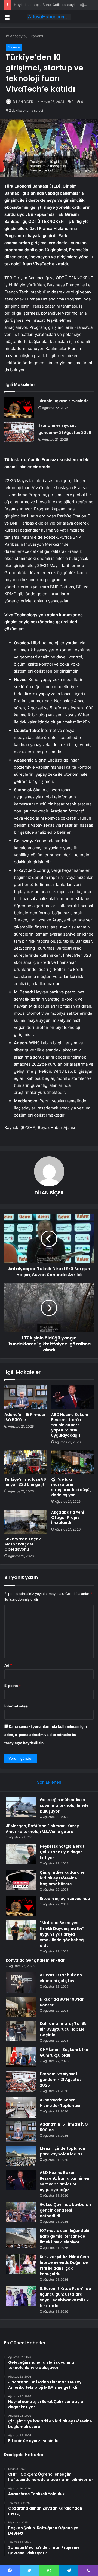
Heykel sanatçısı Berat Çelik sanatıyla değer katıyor (62, 1852)
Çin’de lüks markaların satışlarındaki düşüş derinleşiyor (71, 1487)
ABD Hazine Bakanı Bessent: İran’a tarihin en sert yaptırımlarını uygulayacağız (70, 1425)
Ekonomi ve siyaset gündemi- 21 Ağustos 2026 (61, 2080)
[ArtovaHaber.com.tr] (49, 17)
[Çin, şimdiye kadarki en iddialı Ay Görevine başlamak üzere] (21, 1880)
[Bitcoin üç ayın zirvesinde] (19, 408)
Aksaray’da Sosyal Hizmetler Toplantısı (60, 2103)
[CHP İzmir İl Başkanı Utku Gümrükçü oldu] (21, 2057)
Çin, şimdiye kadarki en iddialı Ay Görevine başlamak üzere (63, 1878)
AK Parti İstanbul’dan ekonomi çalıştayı (61, 1978)
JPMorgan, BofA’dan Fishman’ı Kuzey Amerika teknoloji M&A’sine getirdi (42, 1829)
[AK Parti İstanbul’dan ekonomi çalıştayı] (21, 1982)
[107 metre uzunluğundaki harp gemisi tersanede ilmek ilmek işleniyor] (21, 2238)
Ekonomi (36, 36)
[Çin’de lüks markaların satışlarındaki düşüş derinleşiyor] (72, 1462)
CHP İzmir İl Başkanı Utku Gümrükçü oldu (64, 2052)
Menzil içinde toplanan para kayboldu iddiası (62, 2151)
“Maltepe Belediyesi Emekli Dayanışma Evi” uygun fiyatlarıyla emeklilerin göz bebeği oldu (62, 1934)
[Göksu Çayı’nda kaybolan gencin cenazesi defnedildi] (21, 2212)
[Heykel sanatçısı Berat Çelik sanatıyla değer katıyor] (21, 1854)
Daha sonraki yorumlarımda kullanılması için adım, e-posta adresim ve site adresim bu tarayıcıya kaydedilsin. (46, 1735)
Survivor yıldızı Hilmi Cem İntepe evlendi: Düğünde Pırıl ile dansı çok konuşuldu (64, 2265)
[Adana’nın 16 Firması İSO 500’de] (26, 1397)
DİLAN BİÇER (23, 102)
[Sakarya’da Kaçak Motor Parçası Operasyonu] (26, 1522)
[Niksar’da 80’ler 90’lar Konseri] (21, 2007)
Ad (8, 1665)
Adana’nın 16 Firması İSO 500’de (25, 1417)
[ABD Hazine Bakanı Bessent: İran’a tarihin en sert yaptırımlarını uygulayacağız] (72, 1397)
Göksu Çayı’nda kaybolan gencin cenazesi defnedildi (65, 2210)
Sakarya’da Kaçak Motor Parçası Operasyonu (23, 1544)
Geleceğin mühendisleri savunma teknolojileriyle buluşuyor (64, 1805)
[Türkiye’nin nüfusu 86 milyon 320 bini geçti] (26, 1462)
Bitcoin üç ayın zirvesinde (64, 401)
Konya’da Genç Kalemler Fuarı (36, 1960)
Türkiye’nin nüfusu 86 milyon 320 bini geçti (25, 1482)
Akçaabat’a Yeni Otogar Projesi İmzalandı (68, 1517)
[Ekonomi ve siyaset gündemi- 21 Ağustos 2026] (19, 432)
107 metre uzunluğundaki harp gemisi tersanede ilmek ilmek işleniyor (65, 2236)
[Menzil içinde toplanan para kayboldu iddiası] (21, 2156)
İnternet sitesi (16, 1706)
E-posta (13, 1686)
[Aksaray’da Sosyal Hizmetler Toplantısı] (21, 2107)
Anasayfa (17, 36)
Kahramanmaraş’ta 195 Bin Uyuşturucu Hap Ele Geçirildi (63, 2029)
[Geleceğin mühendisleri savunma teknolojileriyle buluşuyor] (21, 1807)
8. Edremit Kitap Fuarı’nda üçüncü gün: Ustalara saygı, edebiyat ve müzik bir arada (65, 2297)
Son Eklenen (49, 1782)
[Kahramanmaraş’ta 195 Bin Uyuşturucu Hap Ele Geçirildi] (21, 2031)
